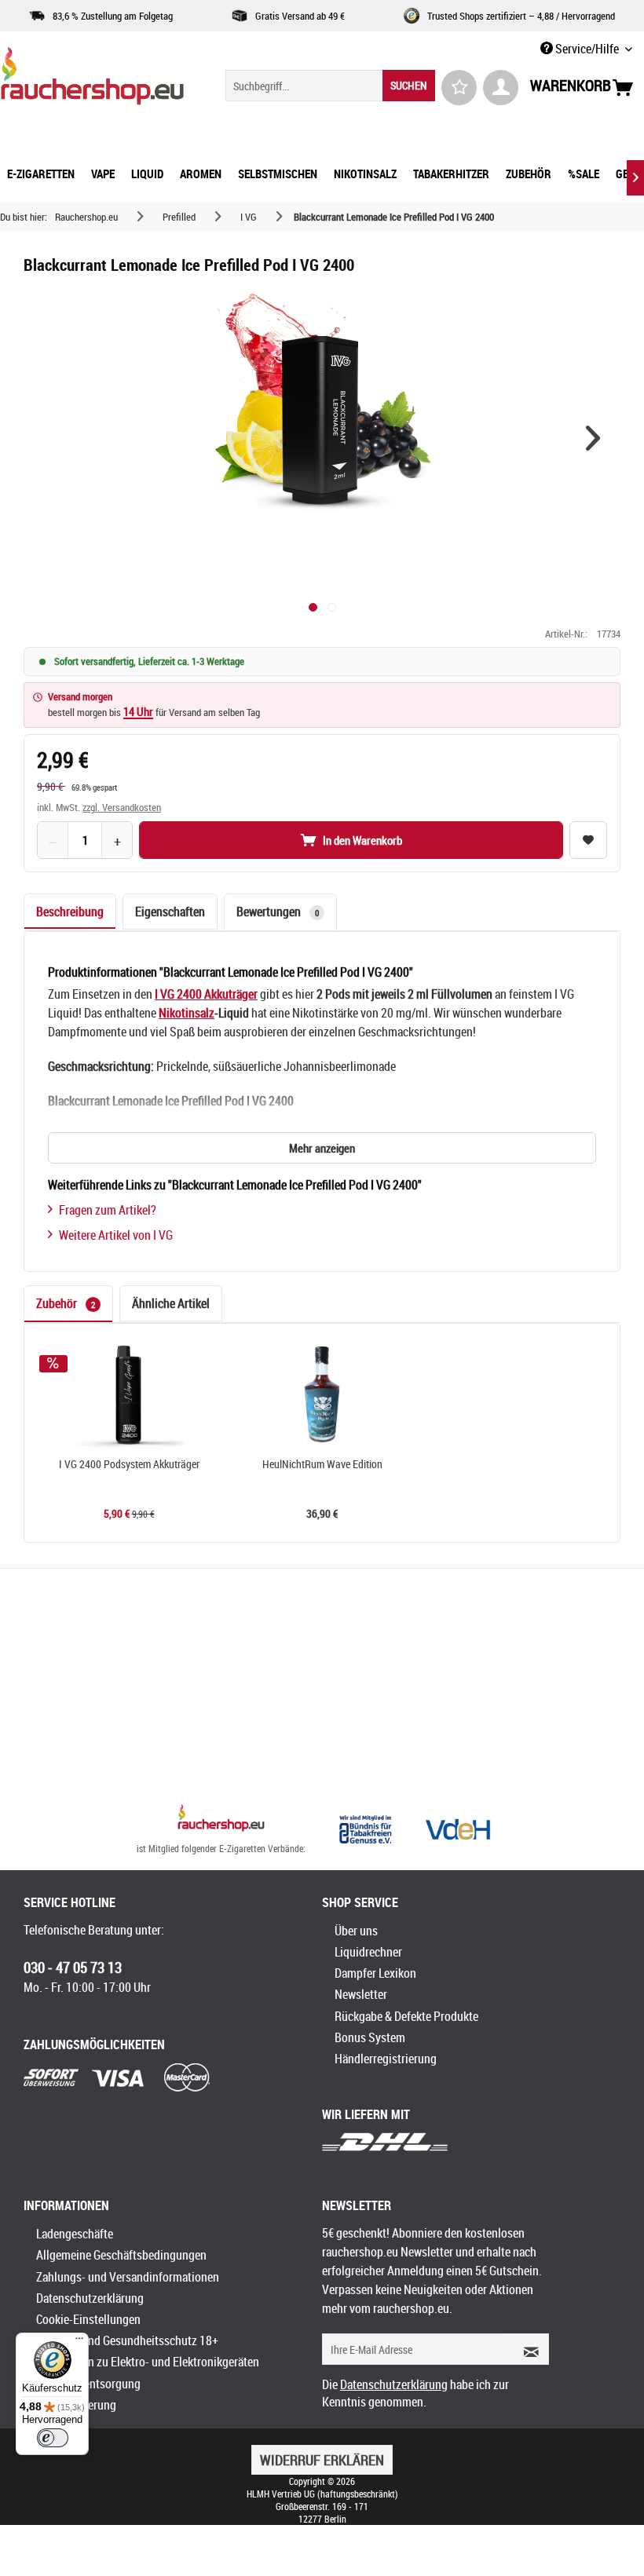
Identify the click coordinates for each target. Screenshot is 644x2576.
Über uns (356, 1931)
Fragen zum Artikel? (108, 1210)
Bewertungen (278, 912)
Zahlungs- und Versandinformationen (128, 2277)
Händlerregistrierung (386, 2059)
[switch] (53, 2438)
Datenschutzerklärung (90, 2298)
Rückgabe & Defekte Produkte (406, 2016)
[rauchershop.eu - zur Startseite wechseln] (92, 80)
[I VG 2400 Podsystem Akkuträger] (129, 1394)
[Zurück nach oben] (221, 1820)
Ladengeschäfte (75, 2234)
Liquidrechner (368, 1952)
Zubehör (66, 1303)
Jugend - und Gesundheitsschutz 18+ (127, 2340)
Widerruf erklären (322, 2460)
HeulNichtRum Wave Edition (322, 1464)
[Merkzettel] (459, 88)
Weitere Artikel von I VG (116, 1235)
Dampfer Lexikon (375, 1973)
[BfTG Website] (365, 1829)
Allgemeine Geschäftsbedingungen (121, 2255)
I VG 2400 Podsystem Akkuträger (129, 1464)
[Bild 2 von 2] (332, 607)
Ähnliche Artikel (171, 1303)
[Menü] (79, 2342)
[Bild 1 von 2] (313, 607)
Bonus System (370, 2037)
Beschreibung (70, 912)
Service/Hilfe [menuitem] (587, 49)
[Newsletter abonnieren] (526, 2349)
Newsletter (361, 1994)
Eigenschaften (170, 912)
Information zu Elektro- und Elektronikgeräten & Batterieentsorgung (148, 2372)
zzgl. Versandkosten (122, 807)
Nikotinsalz (187, 1013)
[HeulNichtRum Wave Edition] (322, 1394)
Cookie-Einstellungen (88, 2319)
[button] (593, 438)
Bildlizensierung (76, 2405)
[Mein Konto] (501, 88)
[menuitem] (330, 86)
